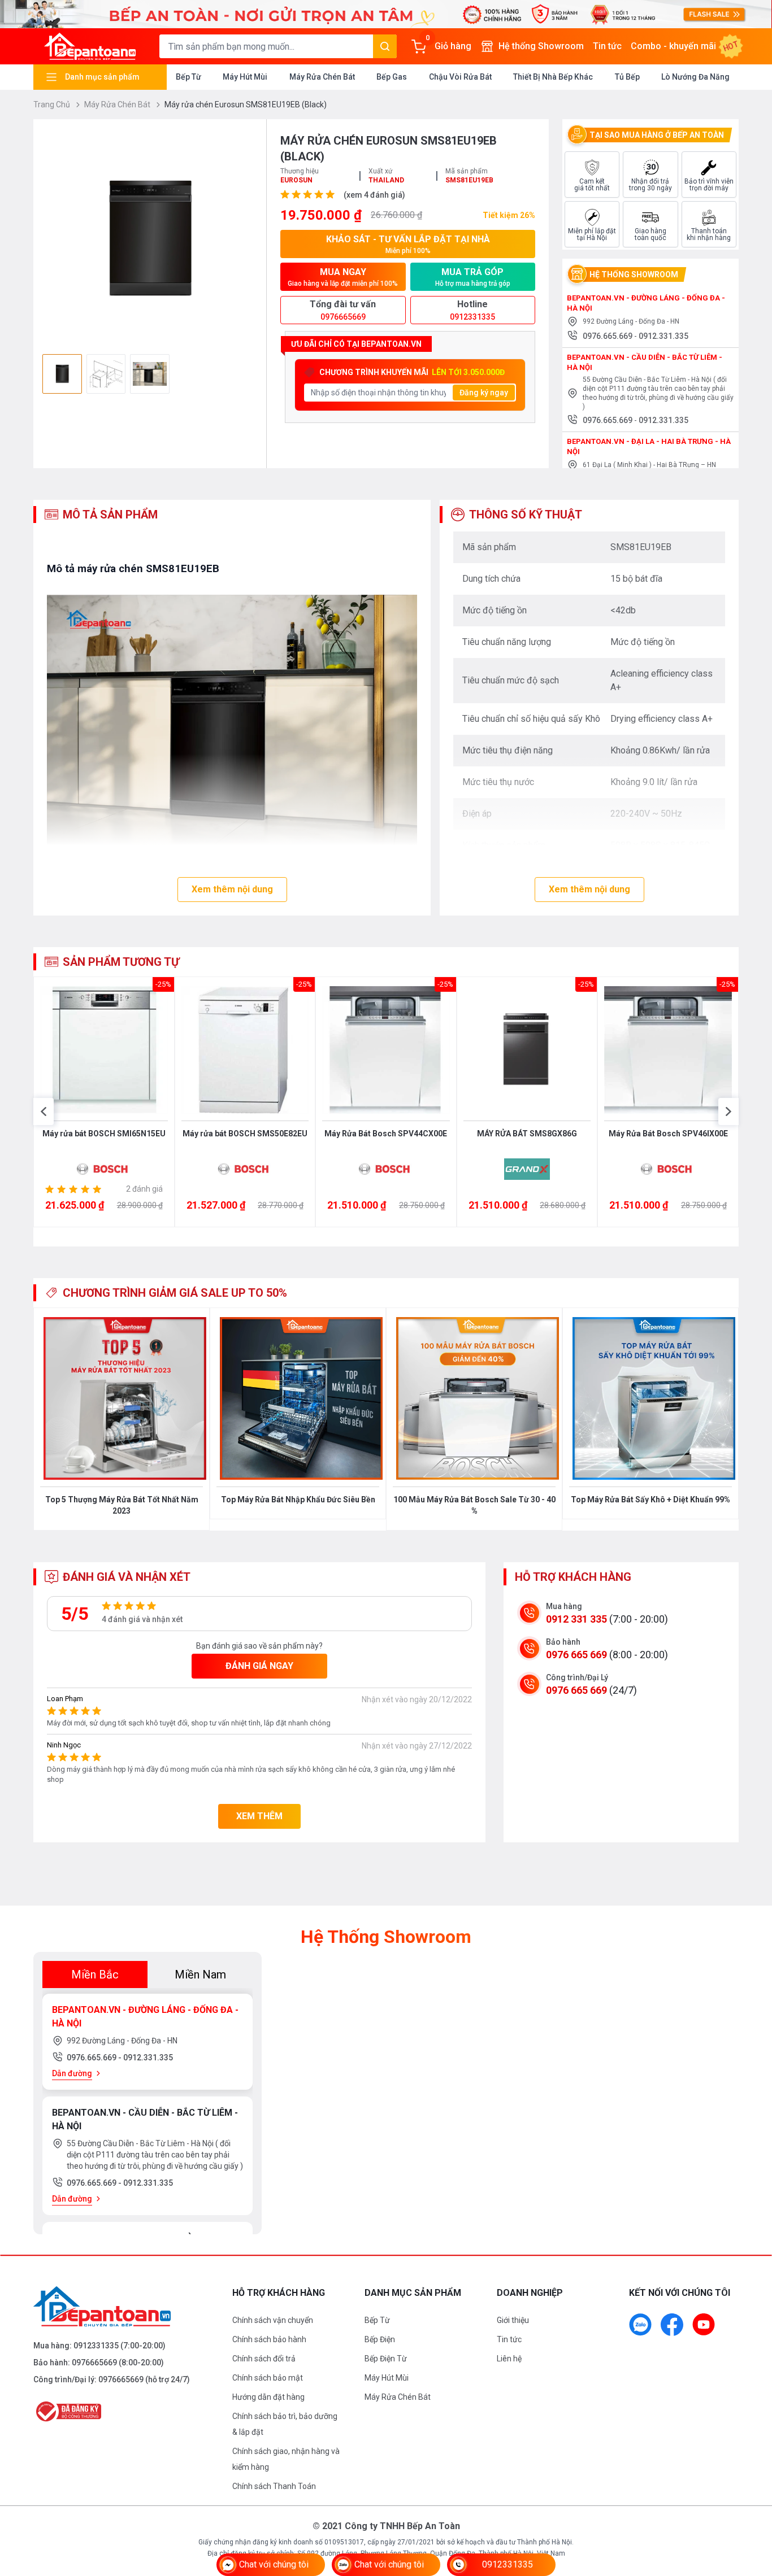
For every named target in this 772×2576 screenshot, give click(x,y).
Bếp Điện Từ (386, 2359)
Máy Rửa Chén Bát (322, 77)
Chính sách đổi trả (264, 2359)
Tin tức (607, 46)
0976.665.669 (608, 336)
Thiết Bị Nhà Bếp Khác (553, 77)
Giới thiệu (513, 2320)
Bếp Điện (380, 2339)
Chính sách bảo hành (269, 2339)
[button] (44, 1112)
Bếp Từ (188, 77)
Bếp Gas (392, 77)
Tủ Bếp (627, 77)
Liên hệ (509, 2359)
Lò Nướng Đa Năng (695, 77)
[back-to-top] (751, 2506)
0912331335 (96, 2346)
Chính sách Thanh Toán (274, 2486)
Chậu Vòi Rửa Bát (460, 77)
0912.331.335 (663, 336)
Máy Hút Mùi (245, 77)
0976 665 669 (576, 1655)
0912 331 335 (576, 1619)
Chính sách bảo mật (268, 2378)
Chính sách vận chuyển (273, 2320)
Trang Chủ (53, 104)
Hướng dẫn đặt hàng (268, 2397)
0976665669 (94, 2363)
